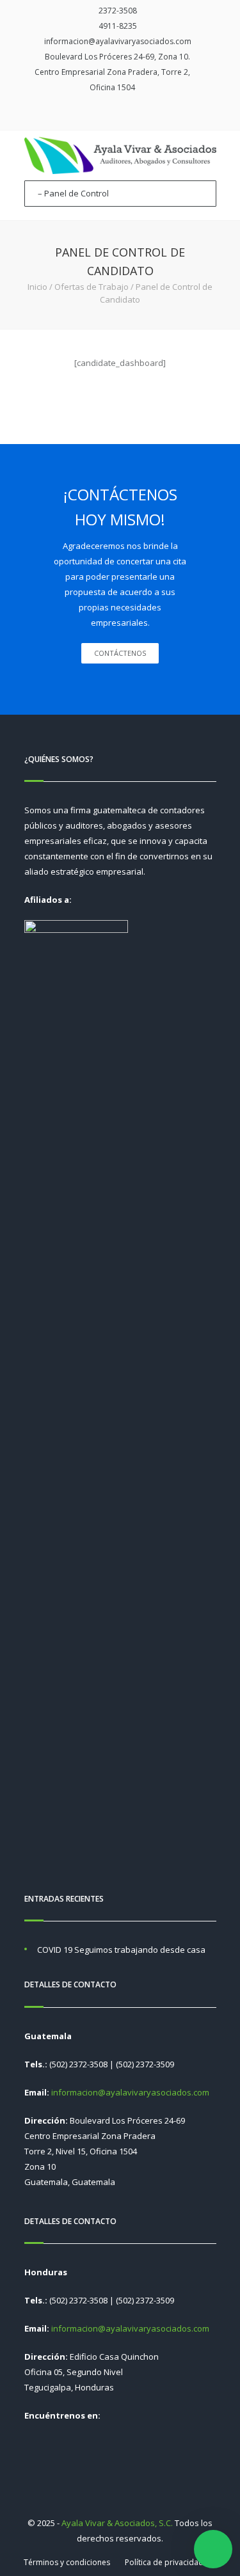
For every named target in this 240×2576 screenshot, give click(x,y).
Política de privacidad (164, 2562)
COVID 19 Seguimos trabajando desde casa (121, 1950)
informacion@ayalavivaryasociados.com (118, 41)
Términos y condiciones (67, 2562)
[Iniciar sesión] (131, 113)
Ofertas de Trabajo (92, 287)
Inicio (37, 287)
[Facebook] (113, 113)
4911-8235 (118, 26)
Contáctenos (120, 653)
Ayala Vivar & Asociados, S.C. (117, 2523)
